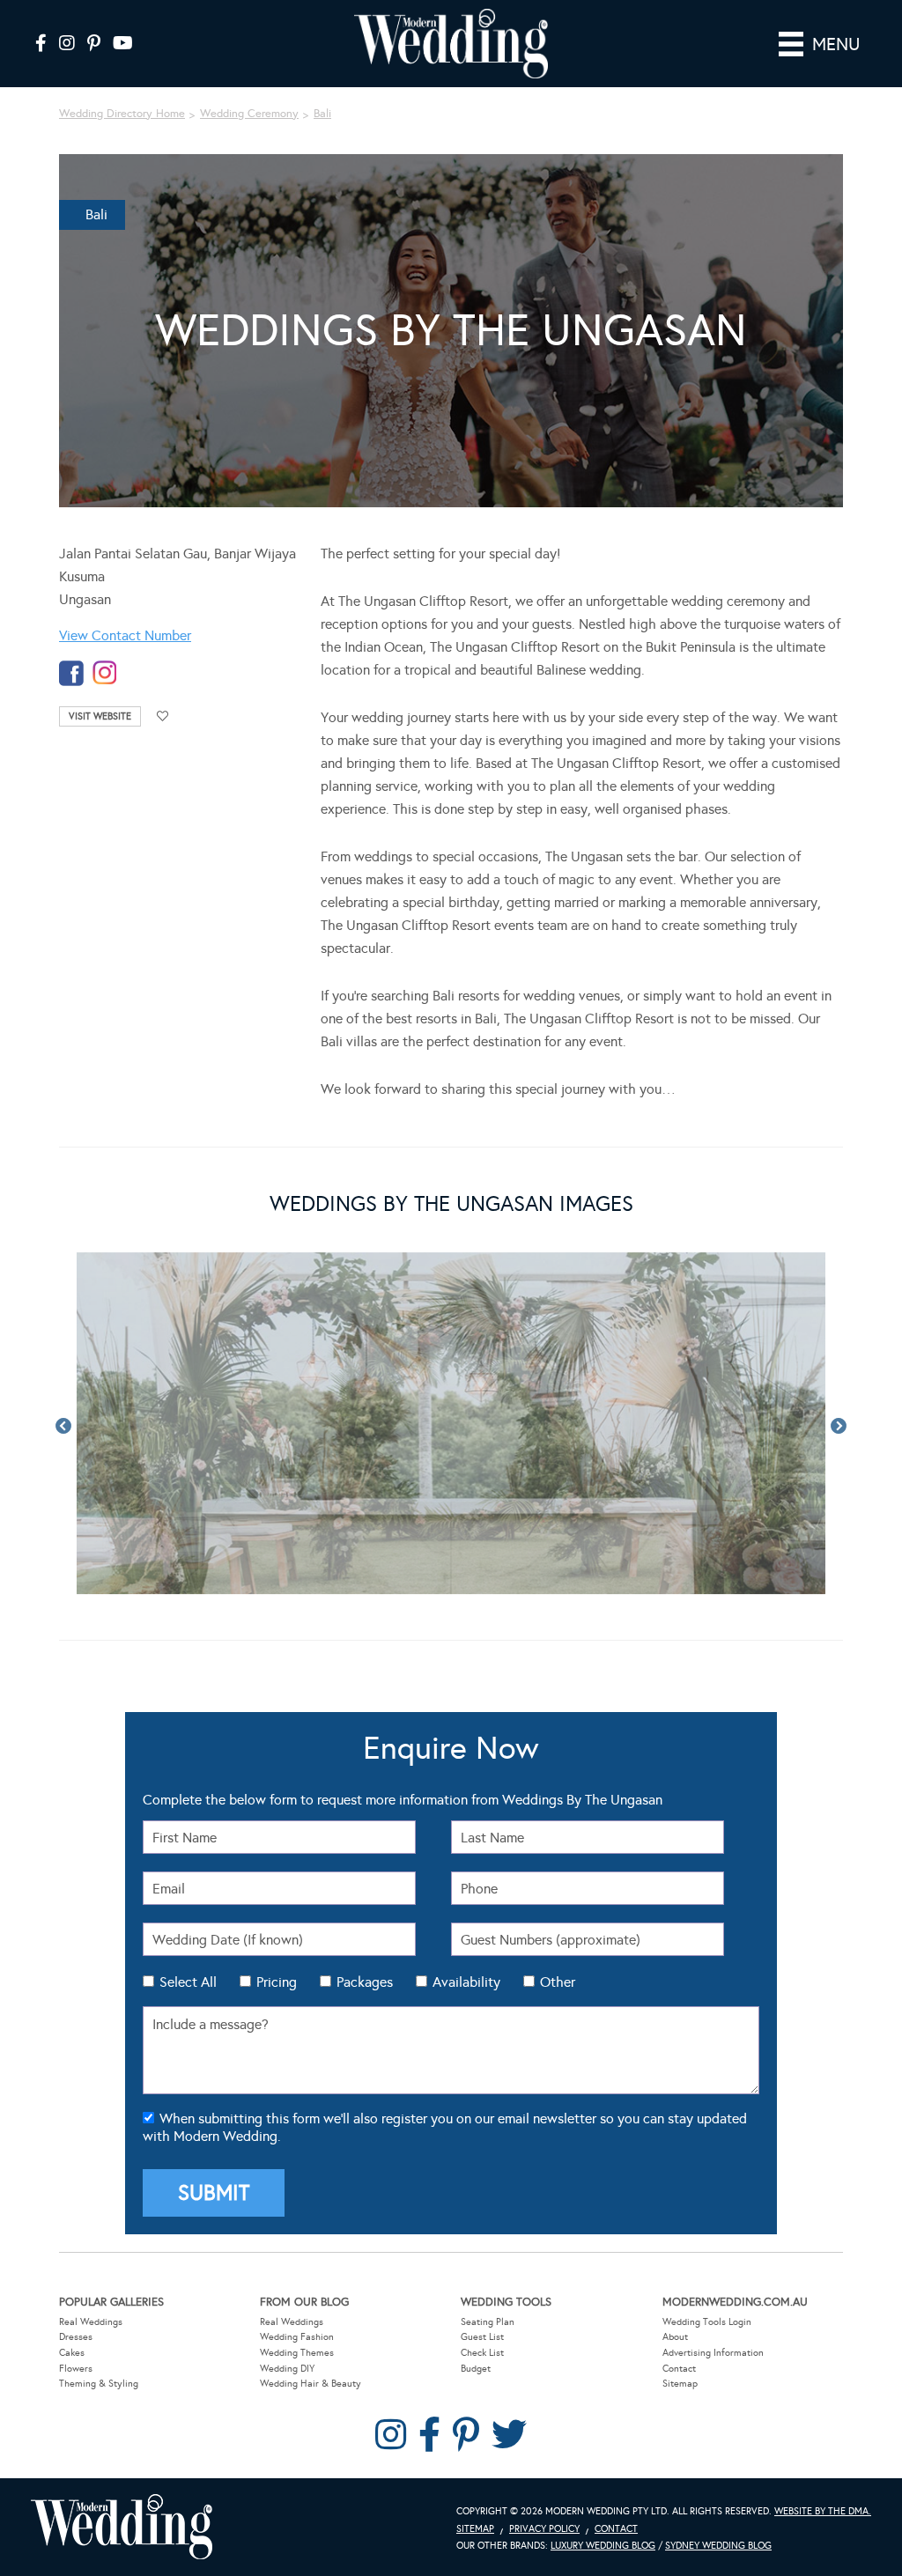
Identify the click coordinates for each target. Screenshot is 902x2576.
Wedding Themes (297, 2353)
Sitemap (680, 2384)
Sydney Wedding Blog (718, 2546)
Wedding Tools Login (707, 2322)
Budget (476, 2369)
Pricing (277, 1982)
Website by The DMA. (823, 2511)
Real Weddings (91, 2322)
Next (839, 1427)
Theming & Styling (99, 2384)
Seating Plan (488, 2322)
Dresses (76, 2337)
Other (558, 1982)
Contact (679, 2369)
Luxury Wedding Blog (603, 2546)
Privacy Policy (544, 2529)
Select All (188, 1982)
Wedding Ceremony (249, 114)
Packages (365, 1982)
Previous (63, 1427)
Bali (322, 114)
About (675, 2337)
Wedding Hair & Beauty (311, 2384)
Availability (466, 1982)
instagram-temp (105, 673)
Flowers (76, 2369)
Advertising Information (713, 2353)
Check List (482, 2353)
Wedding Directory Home (122, 114)
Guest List (482, 2337)
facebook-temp (71, 673)
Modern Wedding (122, 2527)
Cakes (72, 2353)
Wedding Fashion (297, 2337)
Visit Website (100, 716)
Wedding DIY (287, 2369)
